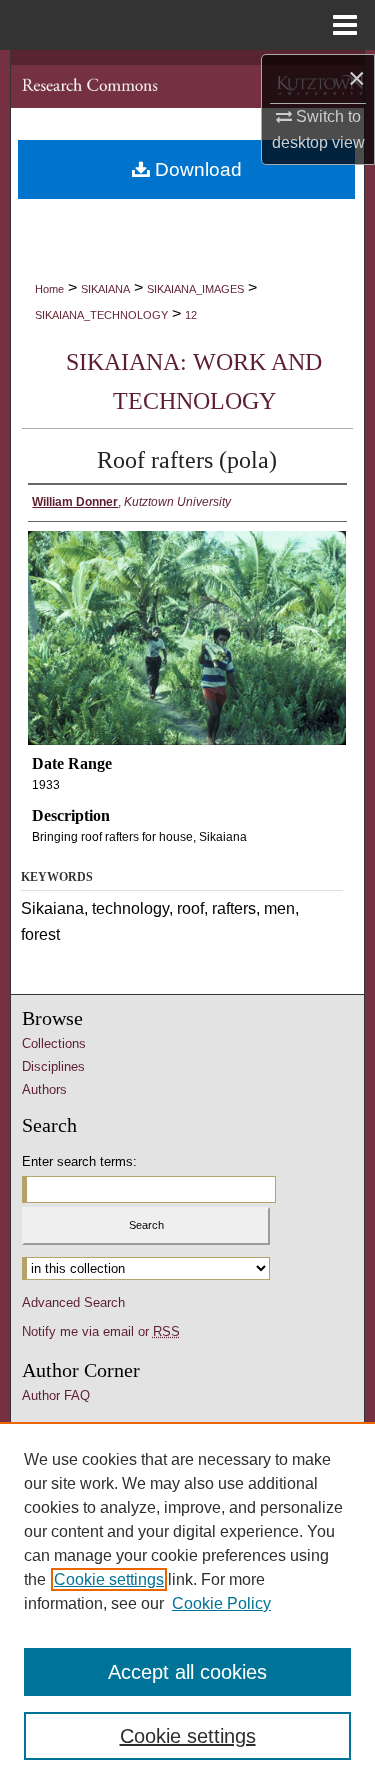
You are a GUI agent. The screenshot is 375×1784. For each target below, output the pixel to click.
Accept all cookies (187, 1672)
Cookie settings (109, 1579)
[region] (187, 1603)
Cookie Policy (221, 1603)
